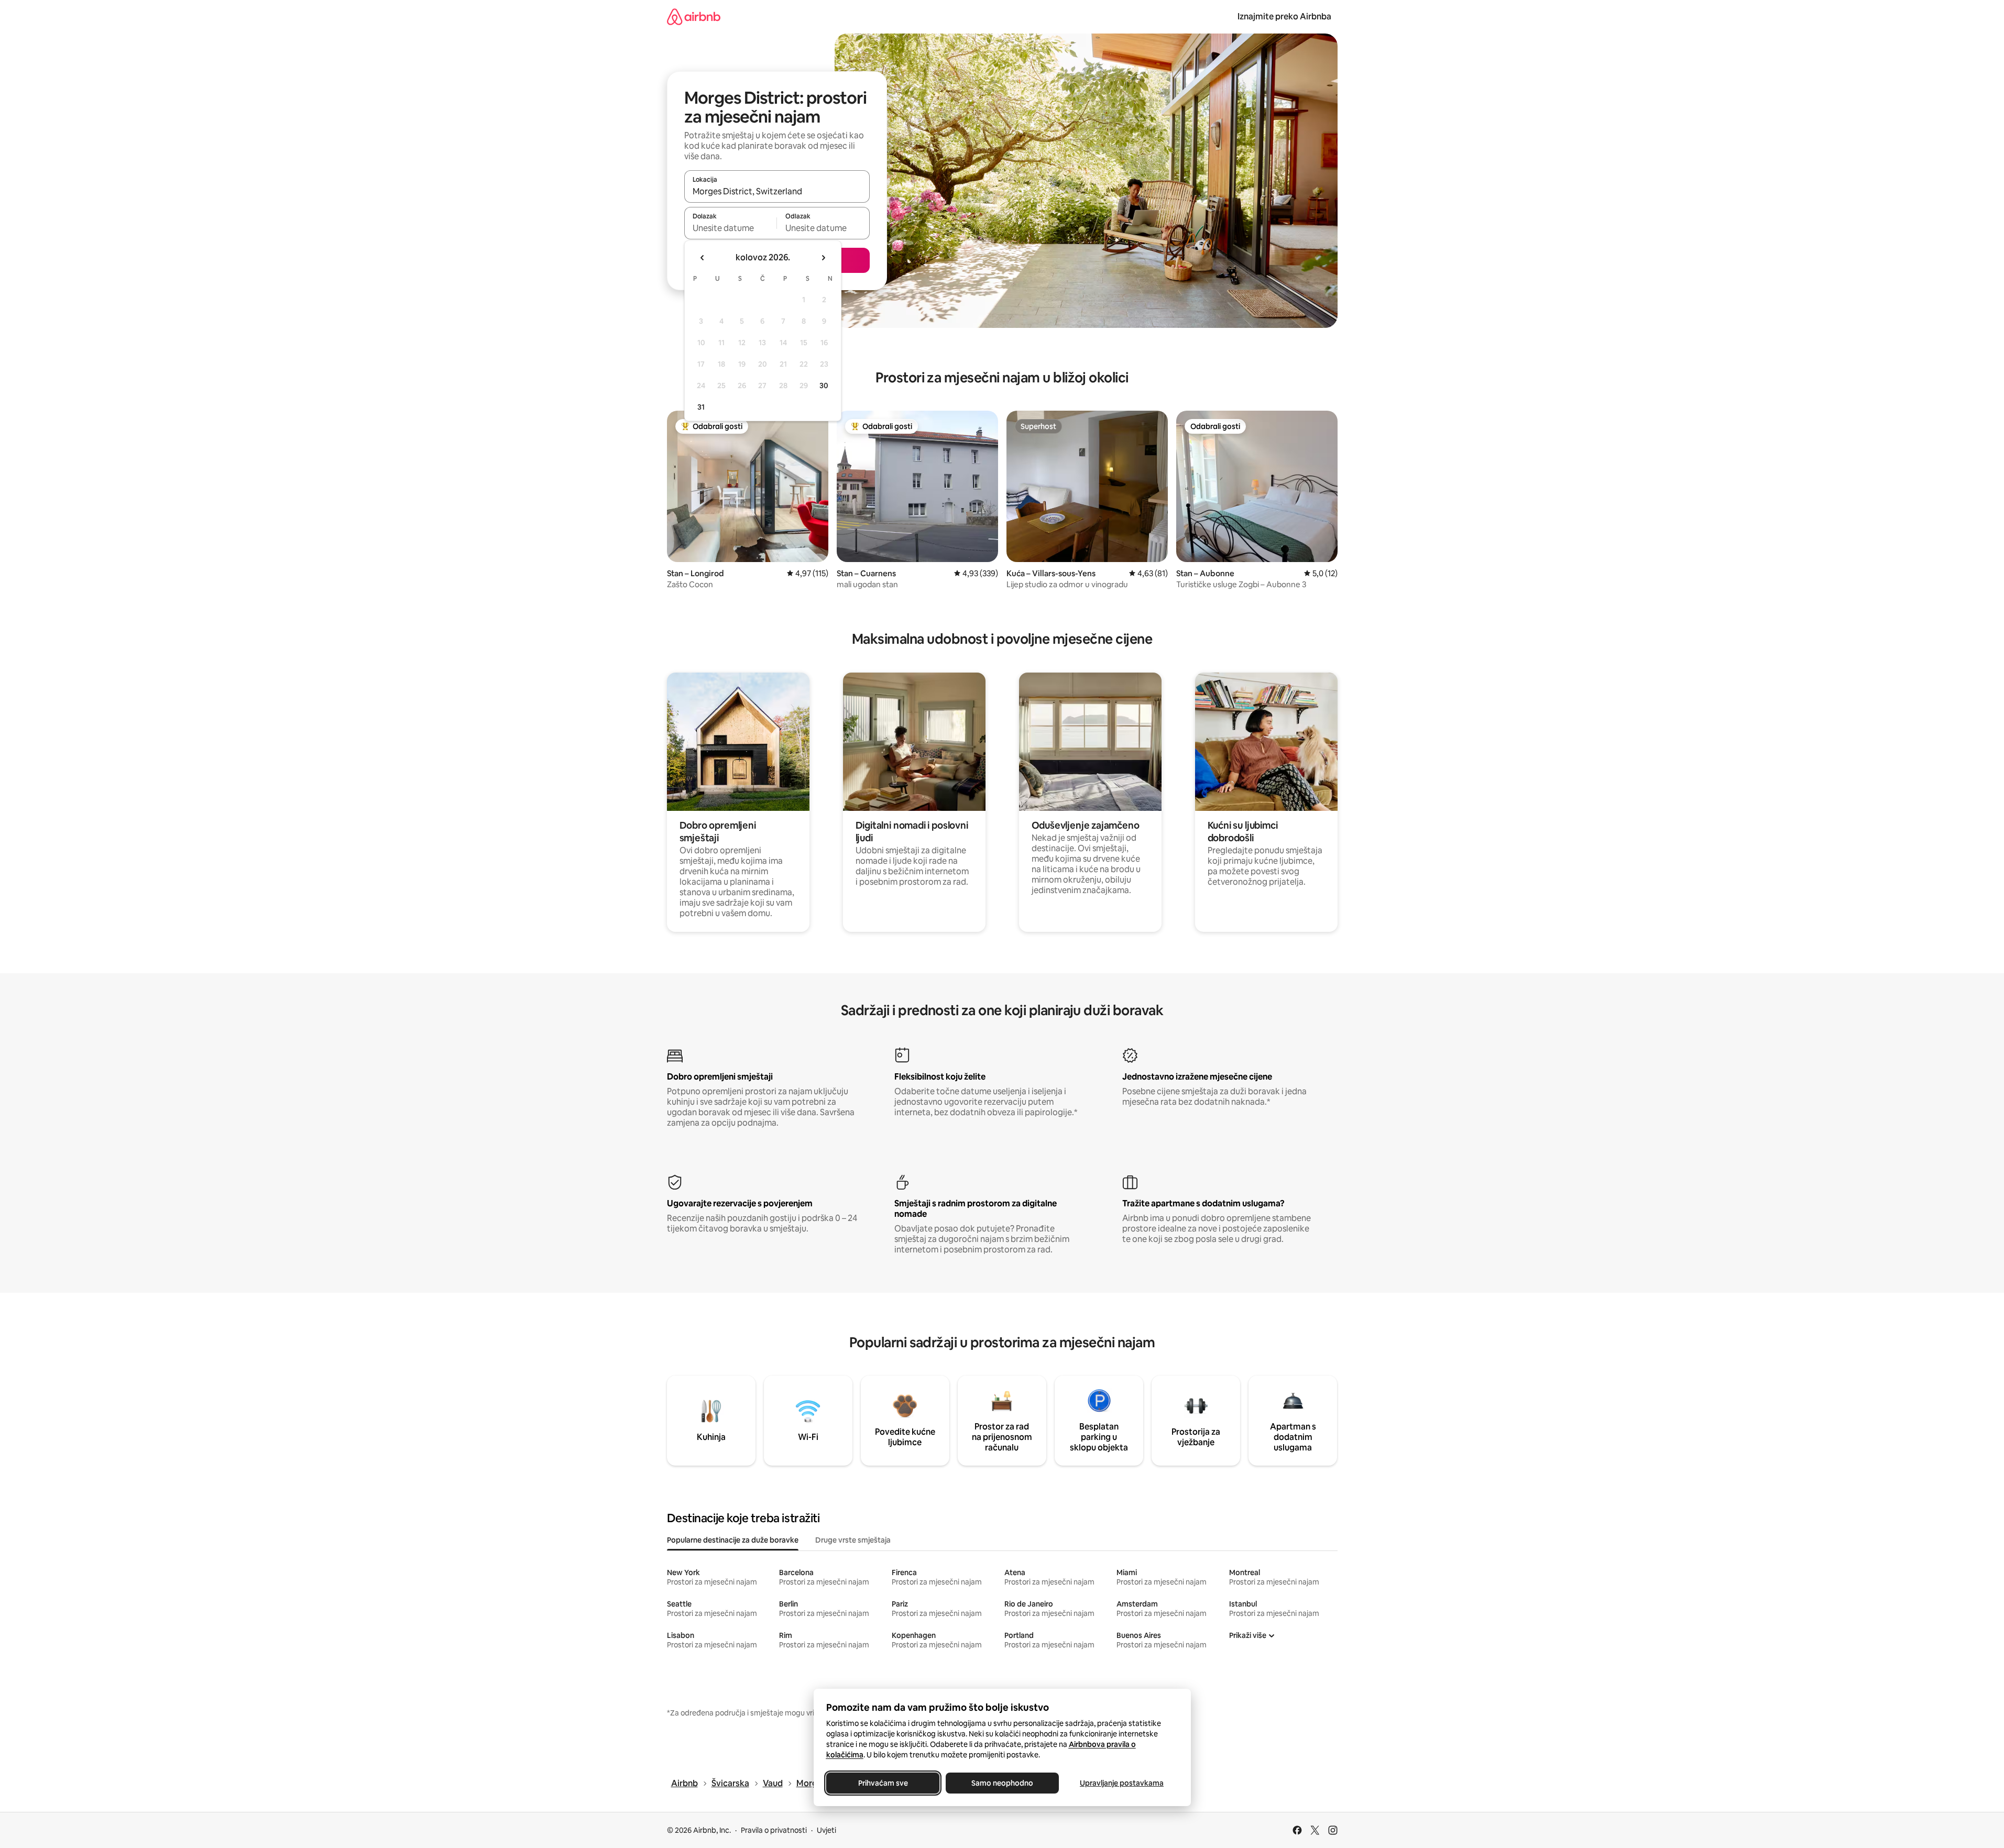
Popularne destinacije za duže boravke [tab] (733, 1540)
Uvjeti (826, 1830)
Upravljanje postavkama (1122, 1783)
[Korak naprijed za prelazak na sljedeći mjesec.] (823, 258)
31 (701, 407)
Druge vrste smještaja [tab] (853, 1540)
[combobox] (777, 191)
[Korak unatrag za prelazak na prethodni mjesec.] (703, 258)
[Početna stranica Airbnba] (694, 16)
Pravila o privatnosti (774, 1830)
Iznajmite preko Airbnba (1284, 16)
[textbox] (731, 228)
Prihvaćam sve (883, 1783)
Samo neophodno (1002, 1783)
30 (824, 386)
